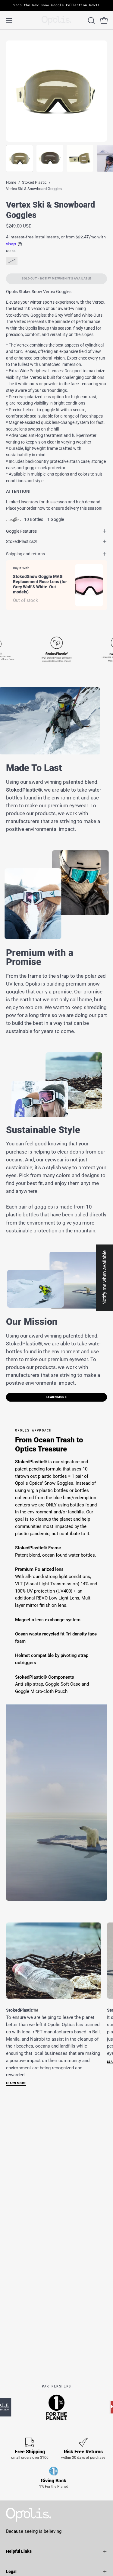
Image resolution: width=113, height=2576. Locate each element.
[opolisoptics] (57, 20)
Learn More (57, 1397)
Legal (11, 2571)
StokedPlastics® (22, 541)
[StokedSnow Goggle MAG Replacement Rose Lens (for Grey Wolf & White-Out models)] (89, 585)
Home (11, 182)
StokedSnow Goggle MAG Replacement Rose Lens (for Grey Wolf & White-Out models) (40, 584)
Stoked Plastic (34, 182)
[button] (91, 21)
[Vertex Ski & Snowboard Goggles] (20, 158)
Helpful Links (19, 2551)
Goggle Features (21, 531)
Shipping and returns (25, 554)
